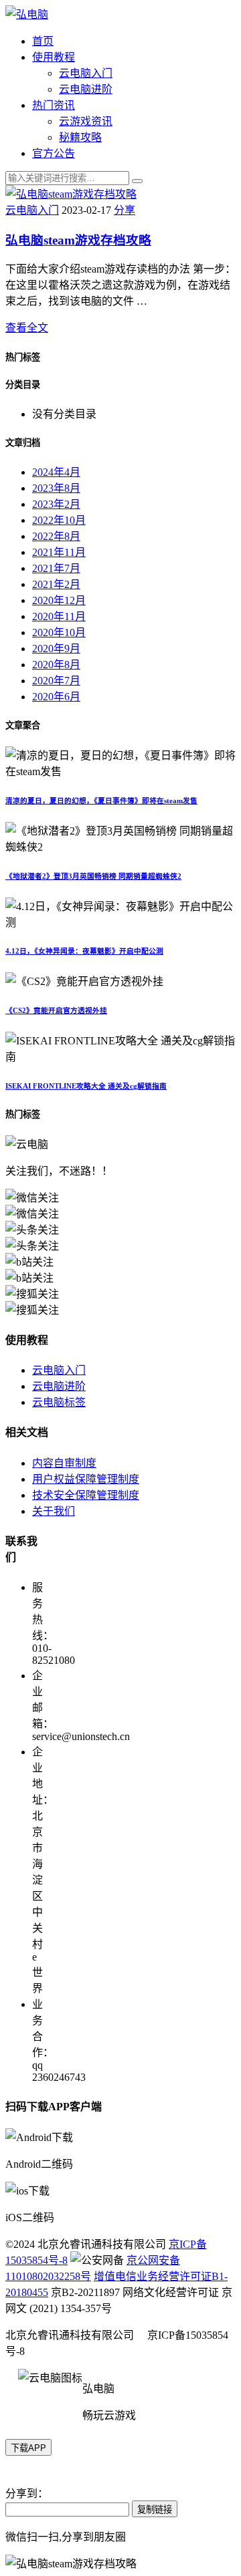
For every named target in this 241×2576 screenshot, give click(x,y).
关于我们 (54, 1511)
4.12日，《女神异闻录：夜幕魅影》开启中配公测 (84, 951)
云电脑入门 (86, 73)
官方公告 (54, 153)
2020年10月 (59, 632)
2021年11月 (59, 552)
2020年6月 (56, 697)
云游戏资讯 (86, 121)
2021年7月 (56, 568)
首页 (43, 41)
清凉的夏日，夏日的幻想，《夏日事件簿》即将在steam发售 (101, 801)
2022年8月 (56, 536)
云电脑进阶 (86, 89)
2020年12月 (59, 600)
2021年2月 (56, 584)
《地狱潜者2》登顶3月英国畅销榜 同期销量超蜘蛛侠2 (93, 876)
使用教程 (54, 57)
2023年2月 (56, 504)
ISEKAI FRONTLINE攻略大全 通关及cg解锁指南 (86, 1086)
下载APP (28, 2448)
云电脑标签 (59, 1402)
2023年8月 (56, 488)
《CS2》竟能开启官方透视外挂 (56, 1010)
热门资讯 (54, 105)
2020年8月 (56, 665)
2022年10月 (59, 520)
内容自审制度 (64, 1463)
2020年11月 (59, 616)
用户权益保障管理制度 (86, 1479)
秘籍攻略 (80, 137)
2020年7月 (56, 681)
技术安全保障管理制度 (86, 1495)
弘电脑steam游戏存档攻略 (78, 240)
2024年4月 (56, 472)
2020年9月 (56, 649)
